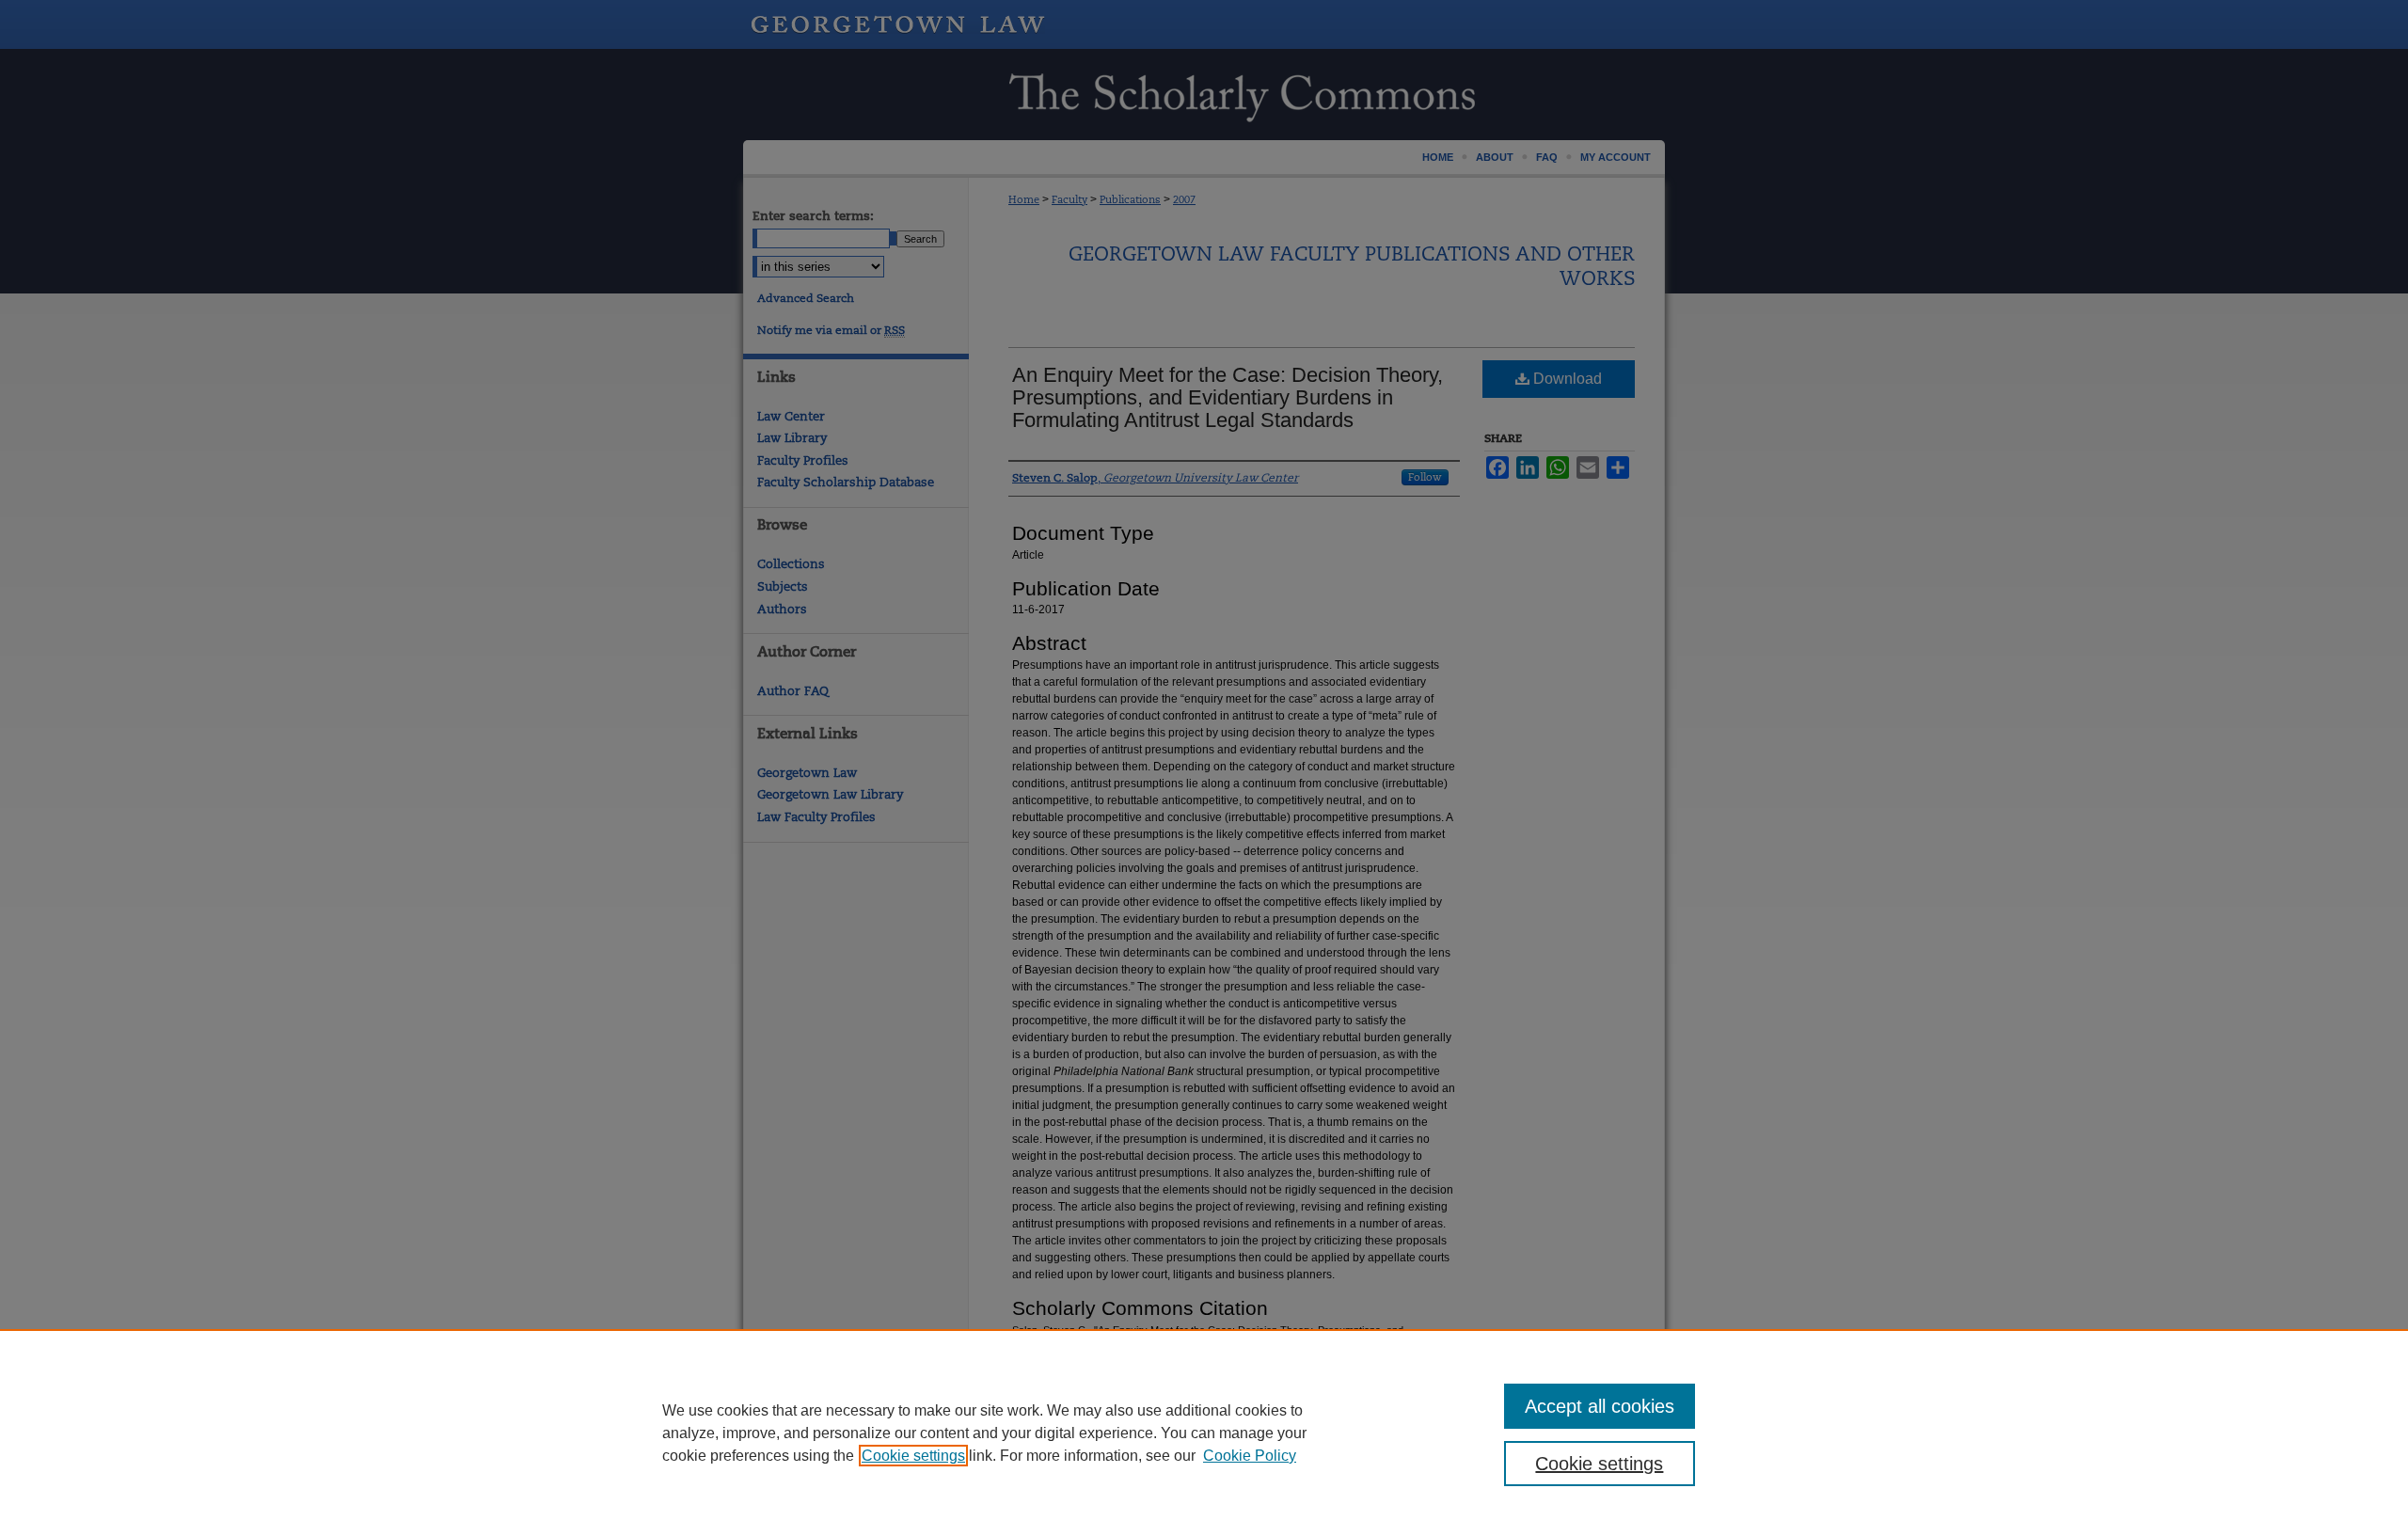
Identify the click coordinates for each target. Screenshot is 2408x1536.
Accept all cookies (1600, 1406)
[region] (1204, 1433)
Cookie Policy (1250, 1456)
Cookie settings (913, 1456)
